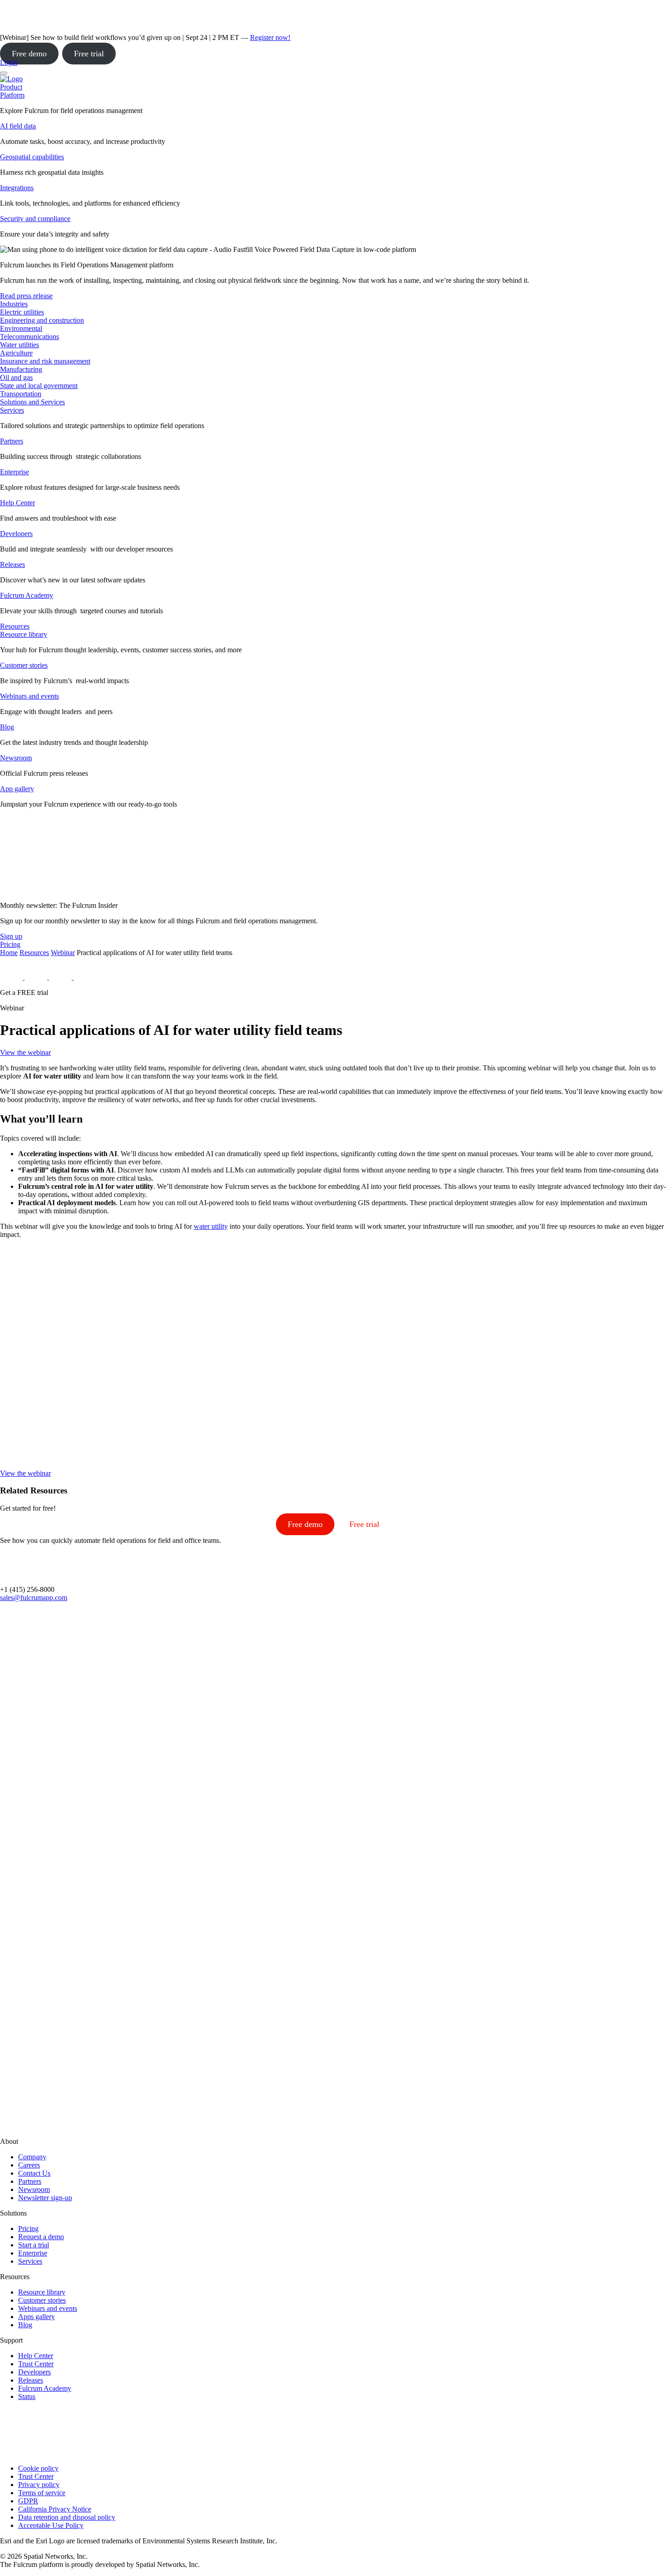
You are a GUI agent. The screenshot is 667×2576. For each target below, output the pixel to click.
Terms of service (42, 2493)
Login (9, 62)
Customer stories (24, 665)
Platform (12, 95)
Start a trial (34, 2245)
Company (32, 2157)
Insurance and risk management (45, 361)
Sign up (11, 936)
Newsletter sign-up (45, 2198)
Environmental (21, 328)
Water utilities (20, 345)
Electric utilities (22, 312)
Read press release (26, 296)
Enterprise (15, 472)
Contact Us (34, 2173)
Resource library (24, 634)
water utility (211, 1226)
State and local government (39, 386)
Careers (29, 2165)
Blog (7, 727)
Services (12, 410)
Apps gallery (37, 2317)
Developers (16, 534)
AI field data (18, 126)
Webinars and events (29, 696)
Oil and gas (16, 377)
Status (27, 2396)
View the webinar (25, 1052)
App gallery (17, 789)
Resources (34, 953)
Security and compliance (35, 219)
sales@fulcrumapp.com (34, 1598)
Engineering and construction (42, 320)
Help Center (17, 503)
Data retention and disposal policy (67, 2517)
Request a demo (41, 2237)
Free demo (29, 54)
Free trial (89, 54)
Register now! (270, 37)
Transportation (21, 394)
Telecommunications (29, 337)
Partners (12, 441)
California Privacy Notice (55, 2509)
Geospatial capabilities (32, 157)
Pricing (28, 2229)
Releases (12, 564)
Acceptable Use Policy (51, 2525)
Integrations (17, 188)
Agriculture (16, 353)
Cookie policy (38, 2468)
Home (9, 953)
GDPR (28, 2501)
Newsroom (16, 758)
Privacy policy (39, 2485)
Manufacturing (21, 369)
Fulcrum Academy (27, 595)
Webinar (63, 953)
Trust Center (36, 2364)
